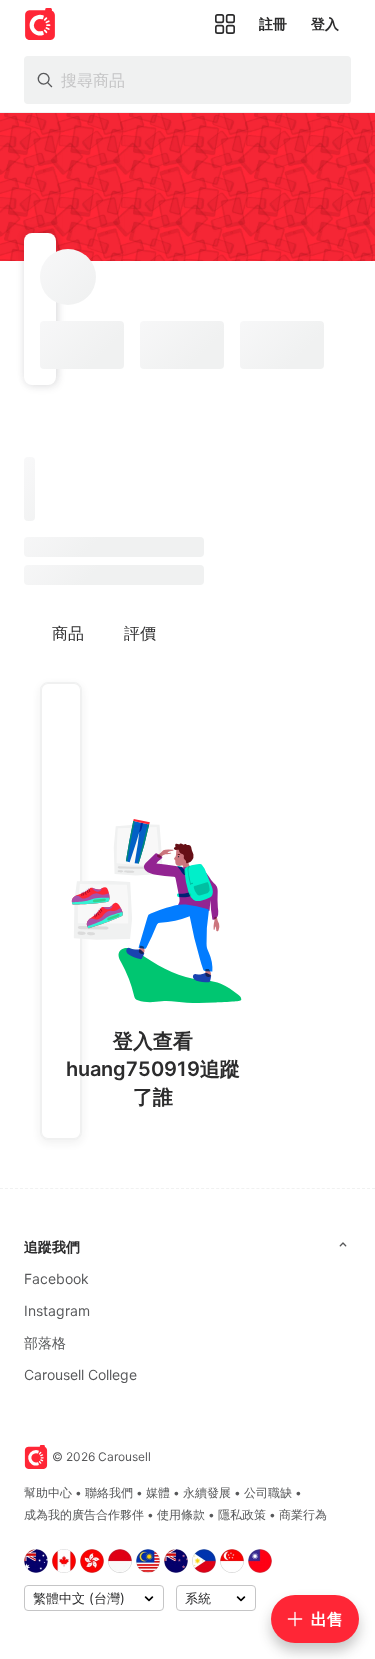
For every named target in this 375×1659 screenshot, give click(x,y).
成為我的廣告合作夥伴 (84, 1514)
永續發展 (207, 1492)
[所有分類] (225, 24)
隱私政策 (242, 1514)
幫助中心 (48, 1492)
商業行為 (303, 1514)
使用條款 (181, 1514)
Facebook (56, 1278)
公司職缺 (268, 1492)
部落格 (45, 1342)
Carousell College (80, 1374)
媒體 (158, 1492)
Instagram (57, 1310)
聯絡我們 (109, 1492)
